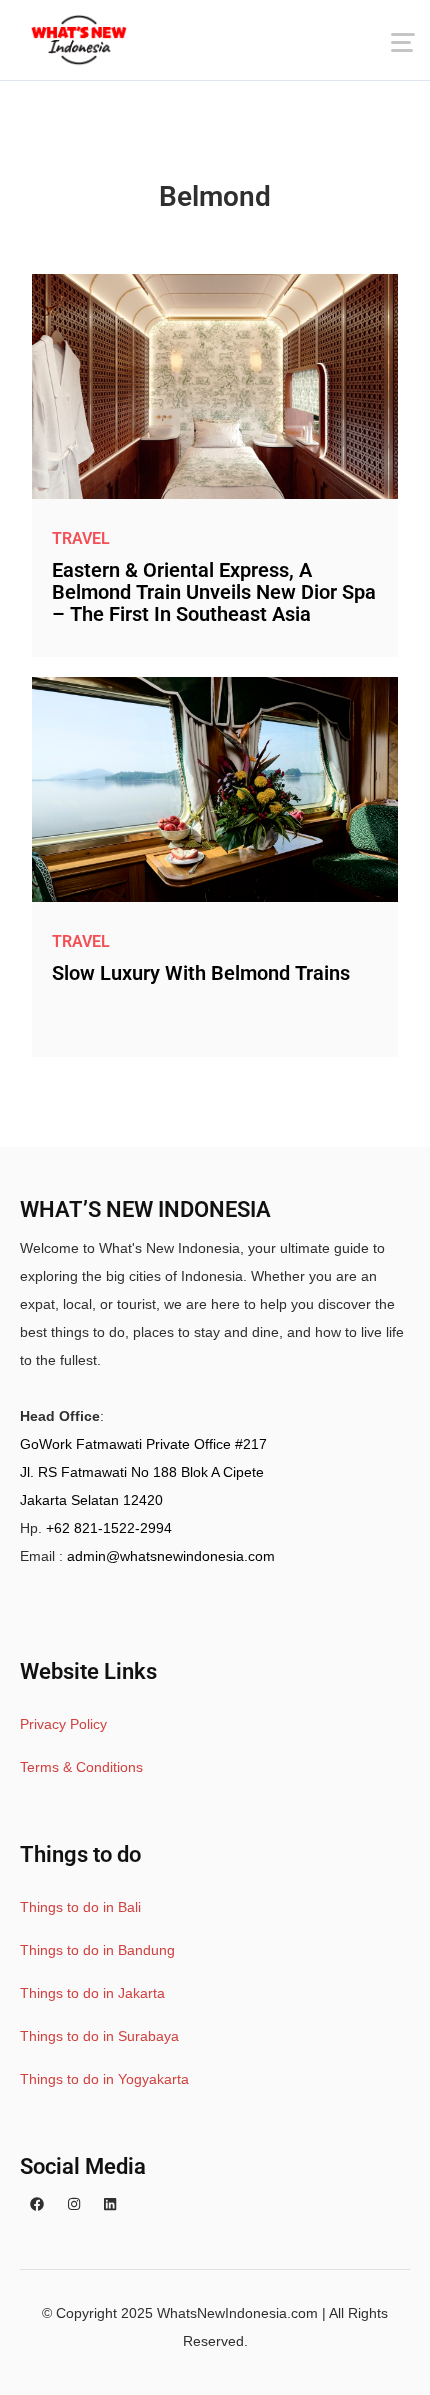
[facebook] (37, 2205)
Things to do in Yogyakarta (104, 2079)
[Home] (79, 40)
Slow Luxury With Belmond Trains (201, 973)
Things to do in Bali (80, 1907)
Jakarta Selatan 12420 (91, 1500)
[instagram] (74, 2205)
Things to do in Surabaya (99, 2036)
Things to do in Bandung (97, 1950)
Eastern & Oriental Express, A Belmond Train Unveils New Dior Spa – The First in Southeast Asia (214, 592)
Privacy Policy (63, 1724)
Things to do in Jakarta (92, 1993)
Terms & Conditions (81, 1767)
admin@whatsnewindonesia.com (171, 1556)
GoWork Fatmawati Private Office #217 (143, 1444)
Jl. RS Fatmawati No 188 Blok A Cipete (142, 1472)
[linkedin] (110, 2205)
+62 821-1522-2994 (109, 1528)
